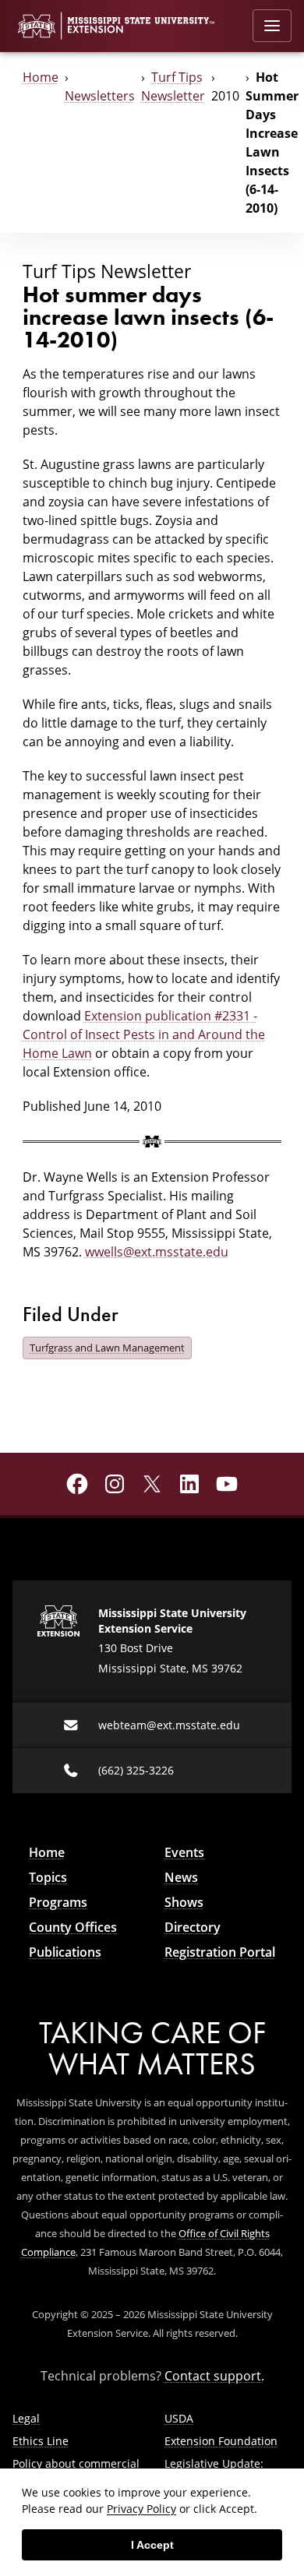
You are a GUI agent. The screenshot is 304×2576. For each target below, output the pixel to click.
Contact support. (214, 2375)
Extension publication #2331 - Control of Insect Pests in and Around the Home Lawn (144, 1034)
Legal (26, 2418)
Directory (193, 1927)
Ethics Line (41, 2441)
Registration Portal (220, 1952)
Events (184, 1852)
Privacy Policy (141, 2509)
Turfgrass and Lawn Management (107, 1348)
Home (41, 77)
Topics (48, 1877)
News (181, 1877)
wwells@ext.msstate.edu (157, 1251)
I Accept (152, 2545)
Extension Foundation (221, 2441)
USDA (179, 2418)
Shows (184, 1902)
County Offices (73, 1927)
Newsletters (100, 95)
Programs (58, 1902)
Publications (65, 1952)
